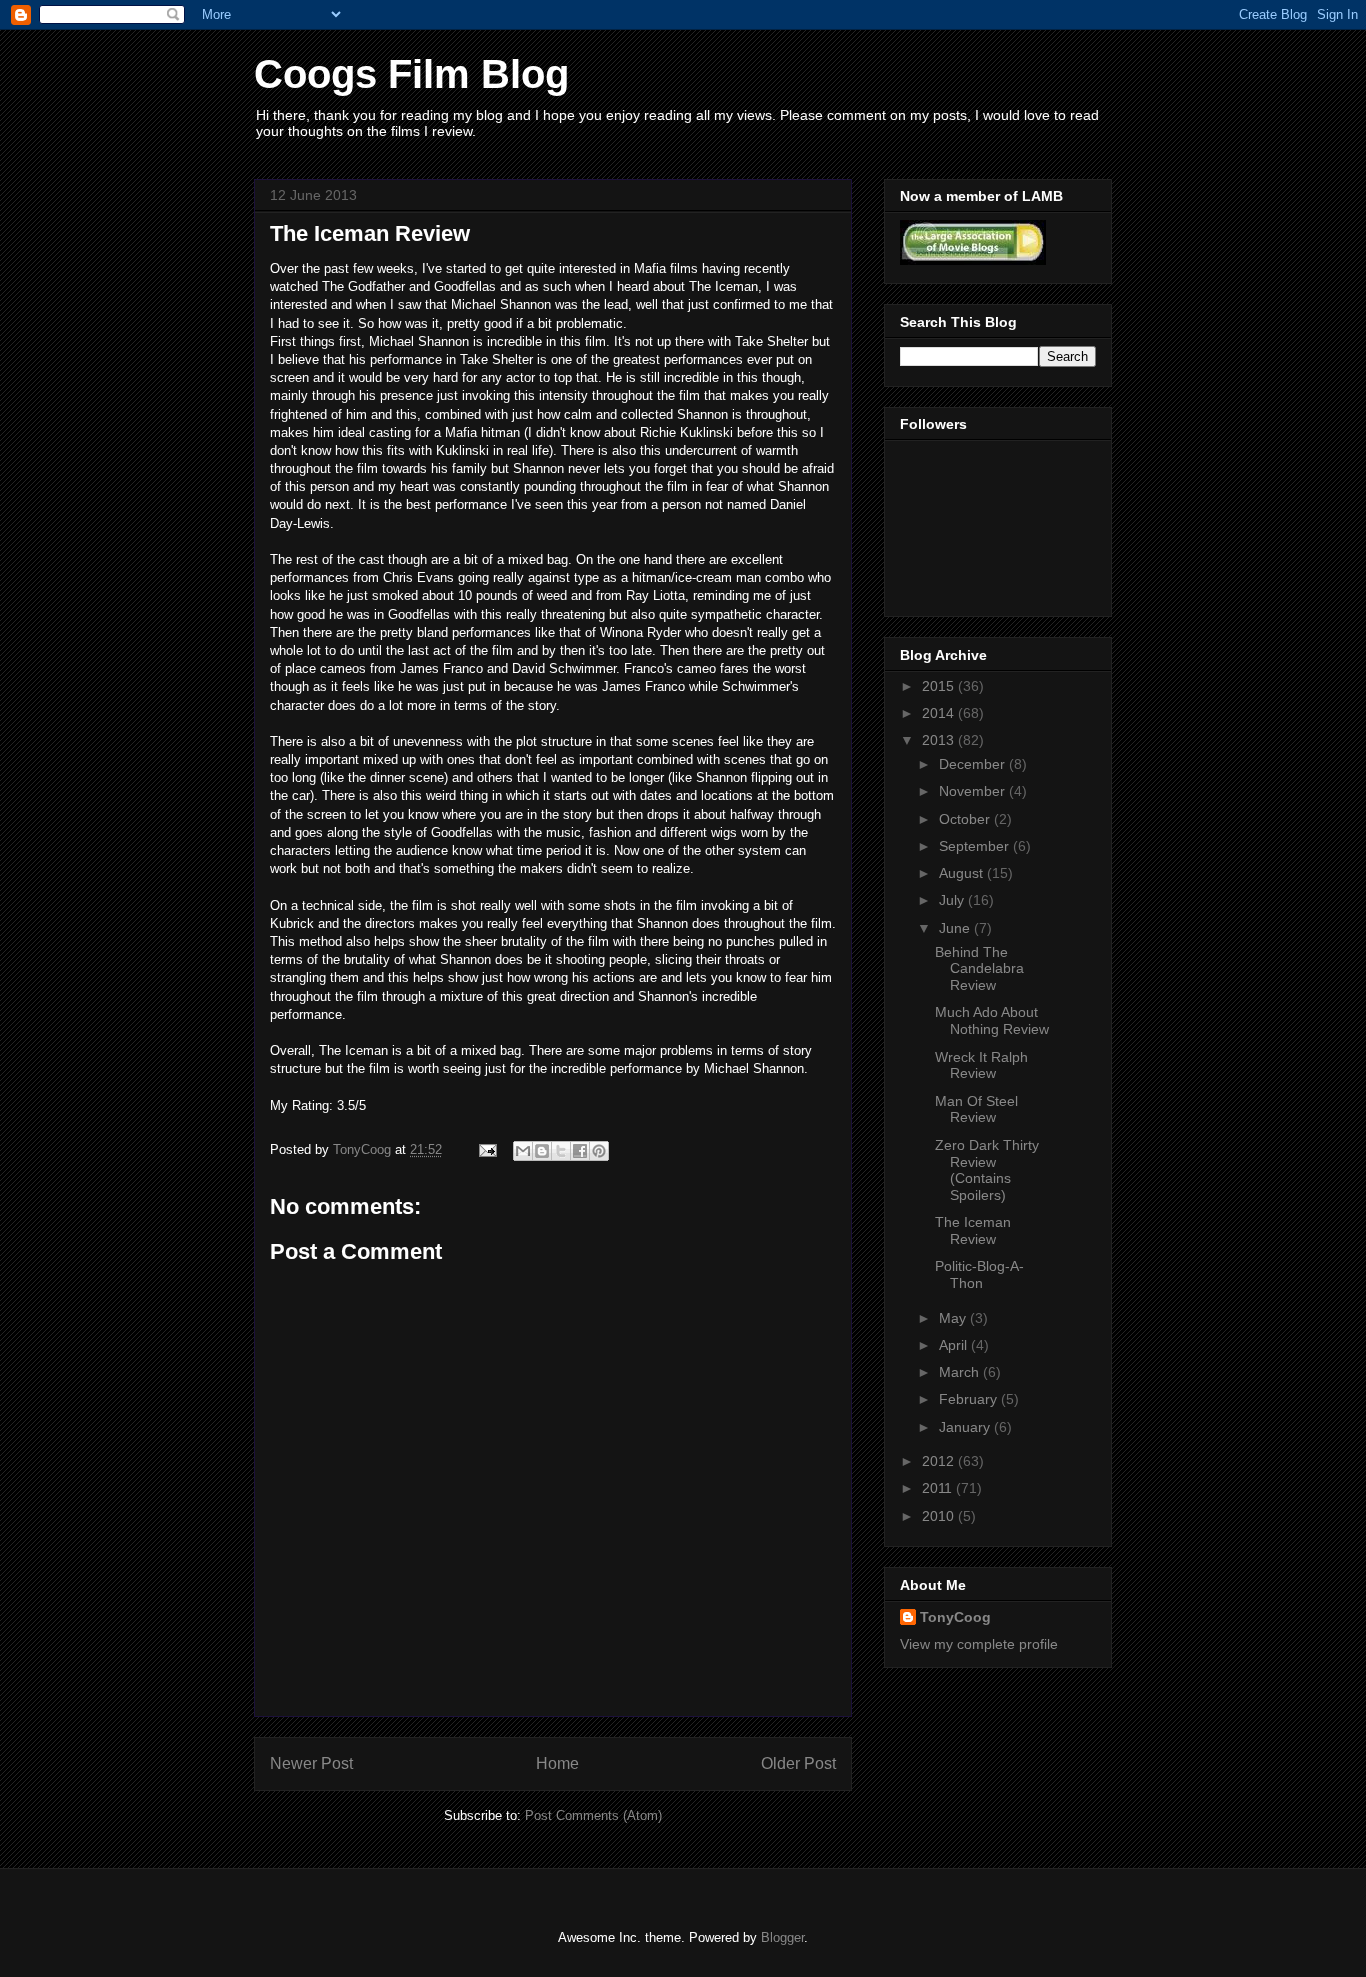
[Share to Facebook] (580, 1151)
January (966, 1427)
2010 (940, 1516)
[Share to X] (561, 1151)
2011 (939, 1488)
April (955, 1345)
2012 (940, 1461)
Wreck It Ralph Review (981, 1065)
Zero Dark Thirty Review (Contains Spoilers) (987, 1170)
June (956, 928)
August (963, 873)
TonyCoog (364, 1149)
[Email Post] (486, 1149)
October (966, 819)
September (976, 846)
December (974, 764)
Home (557, 1763)
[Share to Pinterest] (599, 1151)
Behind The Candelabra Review (979, 969)
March (961, 1372)
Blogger (782, 1937)
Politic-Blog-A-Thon (979, 1274)
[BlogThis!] (542, 1151)
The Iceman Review (973, 1230)
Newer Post (311, 1763)
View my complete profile (979, 1644)
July (953, 900)
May (954, 1318)
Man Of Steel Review (976, 1109)
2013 (940, 740)
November (974, 791)
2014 (940, 713)
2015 (940, 686)
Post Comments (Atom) (593, 1815)
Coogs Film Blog (411, 74)
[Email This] (523, 1151)
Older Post (798, 1763)
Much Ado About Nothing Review (992, 1020)
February (970, 1399)
